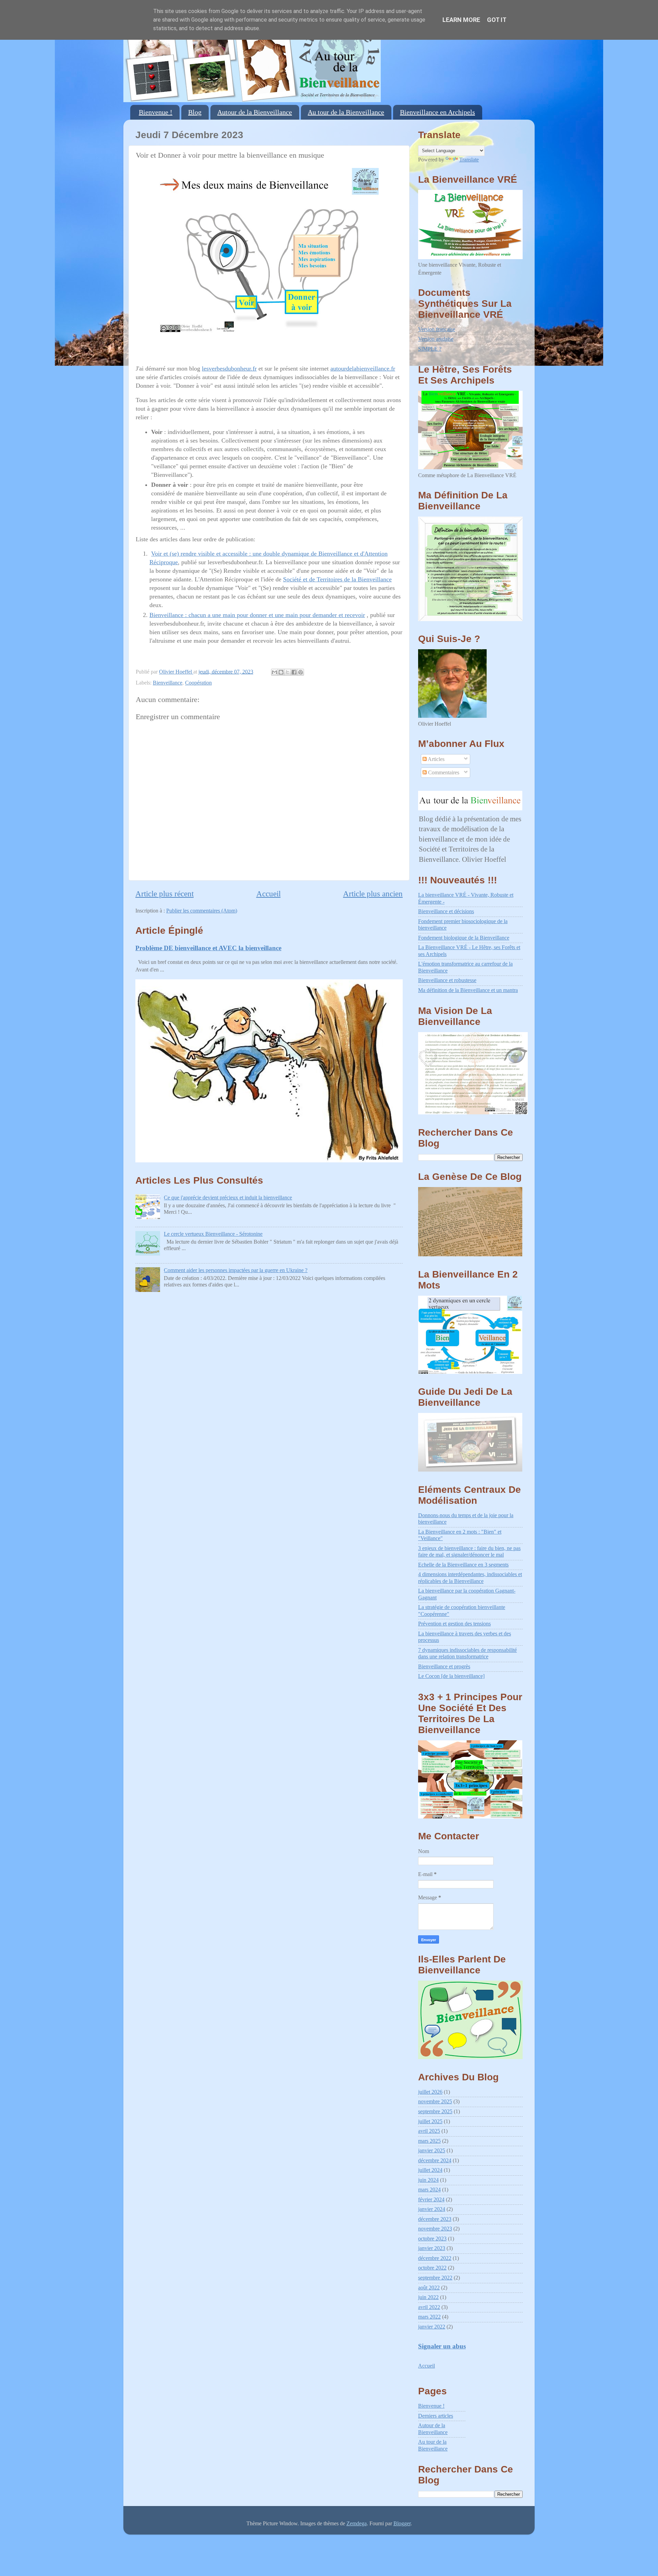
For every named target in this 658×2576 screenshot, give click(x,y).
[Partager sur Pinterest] (301, 672)
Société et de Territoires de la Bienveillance (337, 579)
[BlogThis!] (281, 672)
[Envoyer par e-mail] (275, 672)
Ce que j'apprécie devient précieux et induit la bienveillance (228, 1198)
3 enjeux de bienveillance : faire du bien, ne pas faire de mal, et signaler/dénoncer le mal (469, 1552)
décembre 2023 (435, 2219)
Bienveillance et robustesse (447, 980)
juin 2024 (428, 2180)
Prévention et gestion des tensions (454, 1624)
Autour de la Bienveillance (255, 112)
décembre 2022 (435, 2258)
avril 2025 (429, 2131)
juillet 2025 (430, 2121)
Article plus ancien (373, 894)
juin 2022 (428, 2297)
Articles (436, 759)
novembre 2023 (435, 2229)
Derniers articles (436, 2416)
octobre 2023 (432, 2239)
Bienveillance (168, 683)
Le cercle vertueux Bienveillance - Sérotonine (213, 1234)
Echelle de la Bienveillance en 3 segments (463, 1565)
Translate (469, 160)
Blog (195, 112)
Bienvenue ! (156, 112)
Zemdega (357, 2524)
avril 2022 (429, 2307)
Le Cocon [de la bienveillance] (451, 1676)
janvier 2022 (432, 2327)
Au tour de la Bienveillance (346, 112)
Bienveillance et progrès (444, 1667)
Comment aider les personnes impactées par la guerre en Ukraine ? (236, 1270)
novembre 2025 (435, 2102)
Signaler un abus (442, 2346)
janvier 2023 (432, 2248)
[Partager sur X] (288, 672)
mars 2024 (429, 2190)
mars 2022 (429, 2317)
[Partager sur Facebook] (294, 672)
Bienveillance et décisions (446, 911)
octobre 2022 (432, 2268)
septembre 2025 (435, 2112)
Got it (497, 20)
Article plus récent (164, 894)
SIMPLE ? (430, 349)
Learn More (461, 20)
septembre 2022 (435, 2278)
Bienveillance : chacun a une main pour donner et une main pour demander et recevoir (257, 615)
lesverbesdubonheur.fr (229, 368)
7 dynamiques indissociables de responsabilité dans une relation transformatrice (467, 1653)
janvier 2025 (432, 2151)
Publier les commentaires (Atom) (202, 911)
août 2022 (429, 2288)
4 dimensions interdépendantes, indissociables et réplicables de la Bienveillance (470, 1578)
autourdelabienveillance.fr (363, 368)
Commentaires (443, 773)
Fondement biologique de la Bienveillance (464, 938)
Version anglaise (436, 339)
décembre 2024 (435, 2161)
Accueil (269, 894)
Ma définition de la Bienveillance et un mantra (468, 990)
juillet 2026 (430, 2092)
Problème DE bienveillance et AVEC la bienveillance (208, 948)
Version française (437, 329)
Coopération (198, 683)
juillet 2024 (430, 2170)
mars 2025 (429, 2141)
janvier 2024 (432, 2209)
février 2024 (431, 2200)
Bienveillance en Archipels (437, 112)
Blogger (402, 2524)
